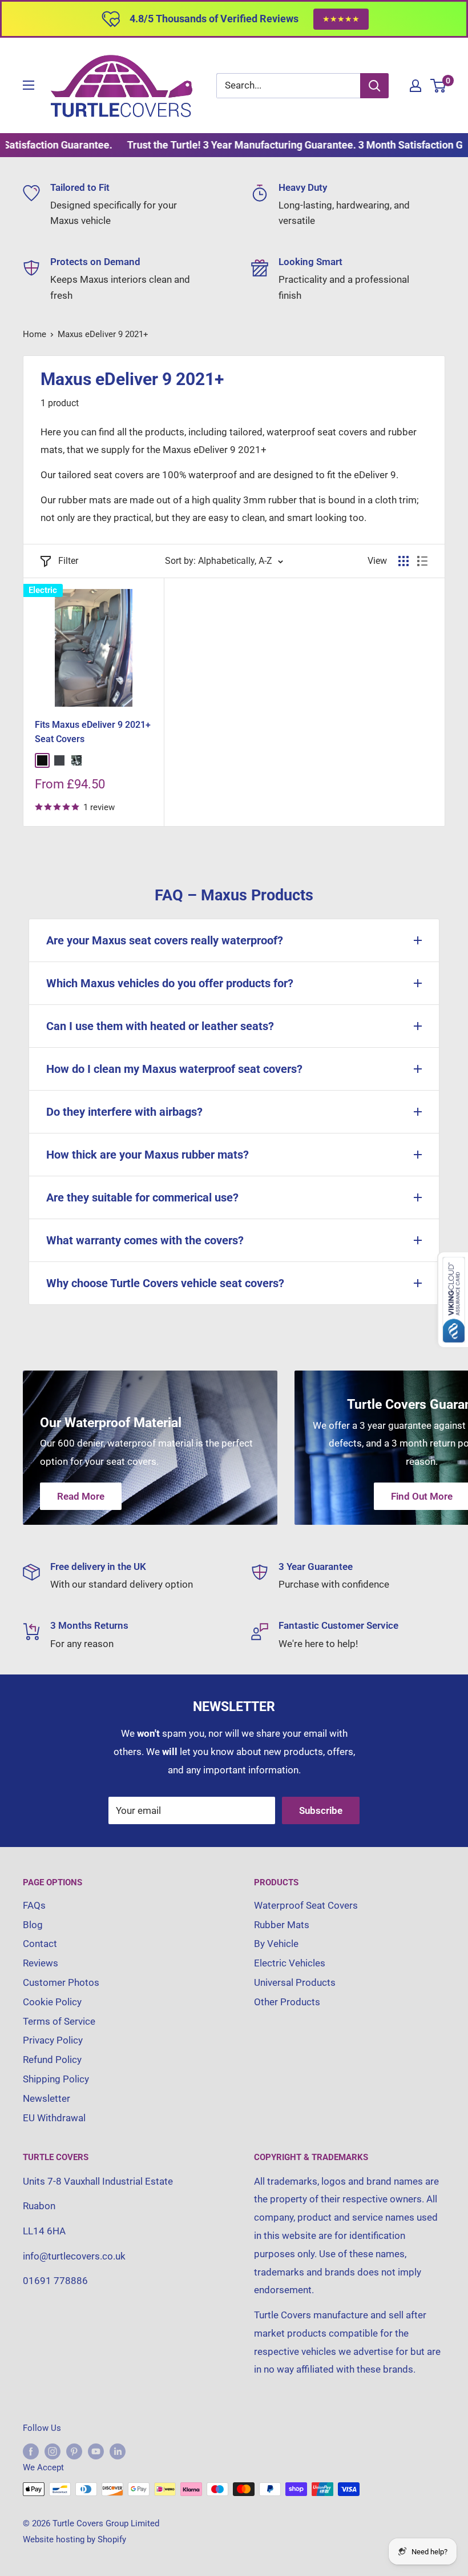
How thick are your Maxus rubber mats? (148, 1155)
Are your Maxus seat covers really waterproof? (165, 940)
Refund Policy (52, 2060)
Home (35, 334)
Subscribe (321, 1810)
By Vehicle (276, 1944)
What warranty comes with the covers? (145, 1240)
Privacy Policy (53, 2040)
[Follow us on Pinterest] (74, 2451)
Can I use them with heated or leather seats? (160, 1026)
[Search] (374, 86)
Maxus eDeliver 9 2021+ (103, 334)
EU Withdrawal (54, 2118)
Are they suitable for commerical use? (142, 1197)
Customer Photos (61, 1982)
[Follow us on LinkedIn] (118, 2451)
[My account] (415, 86)
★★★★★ (341, 19)
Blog (33, 1925)
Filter (68, 561)
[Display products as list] (422, 561)
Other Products (287, 2002)
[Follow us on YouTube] (96, 2451)
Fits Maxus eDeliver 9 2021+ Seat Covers (93, 732)
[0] (439, 86)
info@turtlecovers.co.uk (74, 2256)
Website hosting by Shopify (74, 2539)
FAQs (34, 1905)
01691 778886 (55, 2281)
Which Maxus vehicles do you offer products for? (170, 983)
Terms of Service (59, 2021)
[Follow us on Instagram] (53, 2451)
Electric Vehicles (290, 1963)
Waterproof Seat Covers (306, 1905)
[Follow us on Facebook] (31, 2451)
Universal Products (295, 1982)
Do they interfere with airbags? (124, 1112)
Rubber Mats (282, 1925)
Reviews (41, 1963)
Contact (40, 1944)
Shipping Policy (56, 2079)
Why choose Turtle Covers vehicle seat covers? (165, 1283)
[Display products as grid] (404, 561)
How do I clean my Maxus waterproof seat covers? (174, 1069)
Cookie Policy (52, 2002)
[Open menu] (29, 85)
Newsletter (47, 2098)
